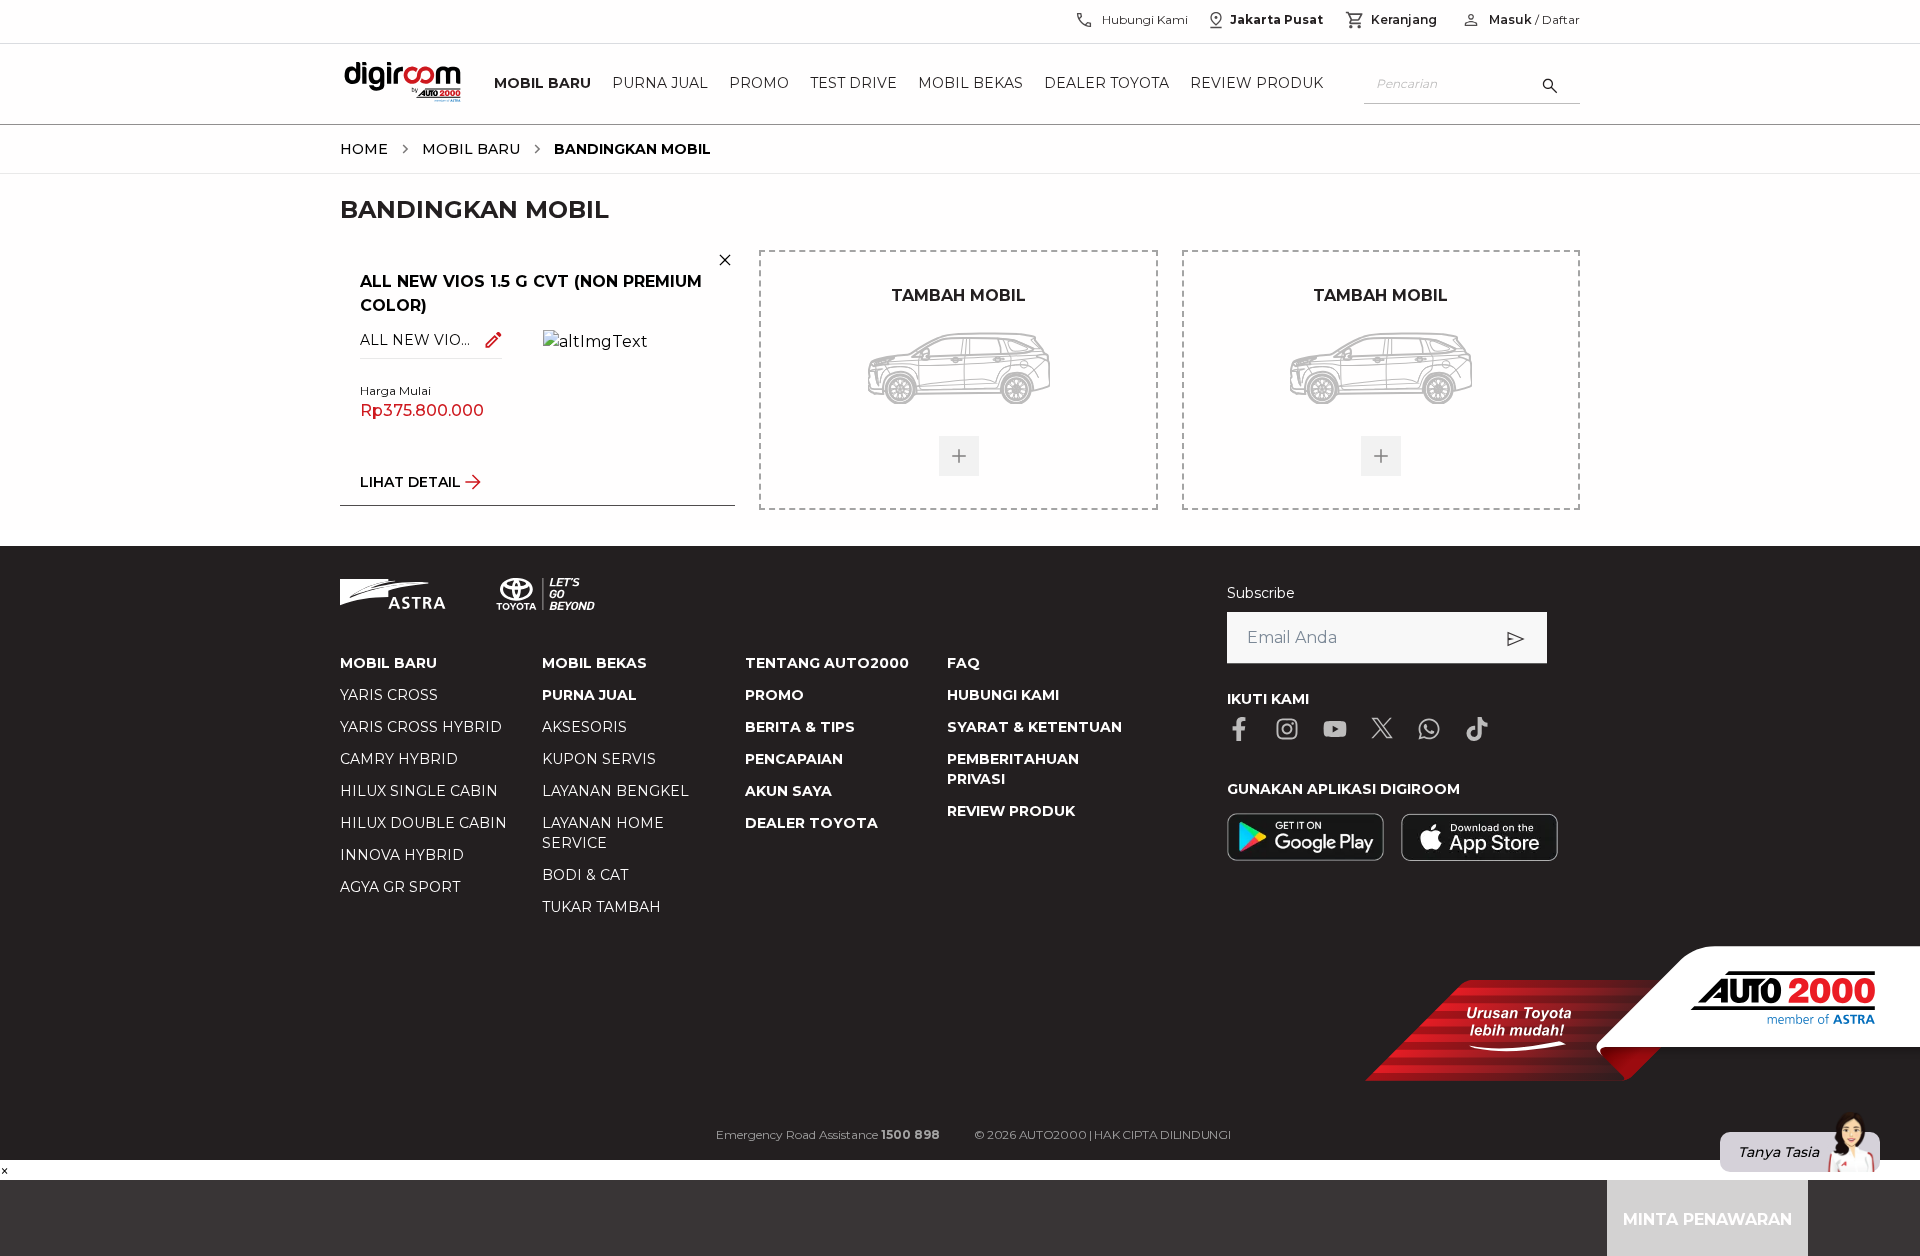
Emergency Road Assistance (828, 1134)
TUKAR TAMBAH (601, 907)
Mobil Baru (542, 84)
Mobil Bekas (970, 84)
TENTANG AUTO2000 (827, 663)
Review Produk (1256, 84)
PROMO (774, 695)
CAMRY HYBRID (399, 759)
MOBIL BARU (388, 663)
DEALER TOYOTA (811, 823)
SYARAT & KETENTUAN (1034, 727)
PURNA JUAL (589, 695)
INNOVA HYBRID (402, 855)
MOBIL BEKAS (594, 663)
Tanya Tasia (1778, 1152)
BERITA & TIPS (800, 727)
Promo (759, 84)
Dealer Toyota (1106, 84)
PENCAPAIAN (794, 759)
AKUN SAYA (788, 791)
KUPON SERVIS (599, 759)
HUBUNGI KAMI (1003, 695)
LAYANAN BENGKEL (615, 791)
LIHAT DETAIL (410, 482)
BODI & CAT (585, 875)
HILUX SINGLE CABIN (419, 791)
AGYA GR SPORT (400, 887)
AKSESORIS (584, 727)
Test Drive (853, 84)
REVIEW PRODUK (1011, 811)
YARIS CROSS (389, 695)
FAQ (963, 663)
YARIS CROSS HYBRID (421, 727)
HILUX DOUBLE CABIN (423, 823)
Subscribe (1261, 593)
